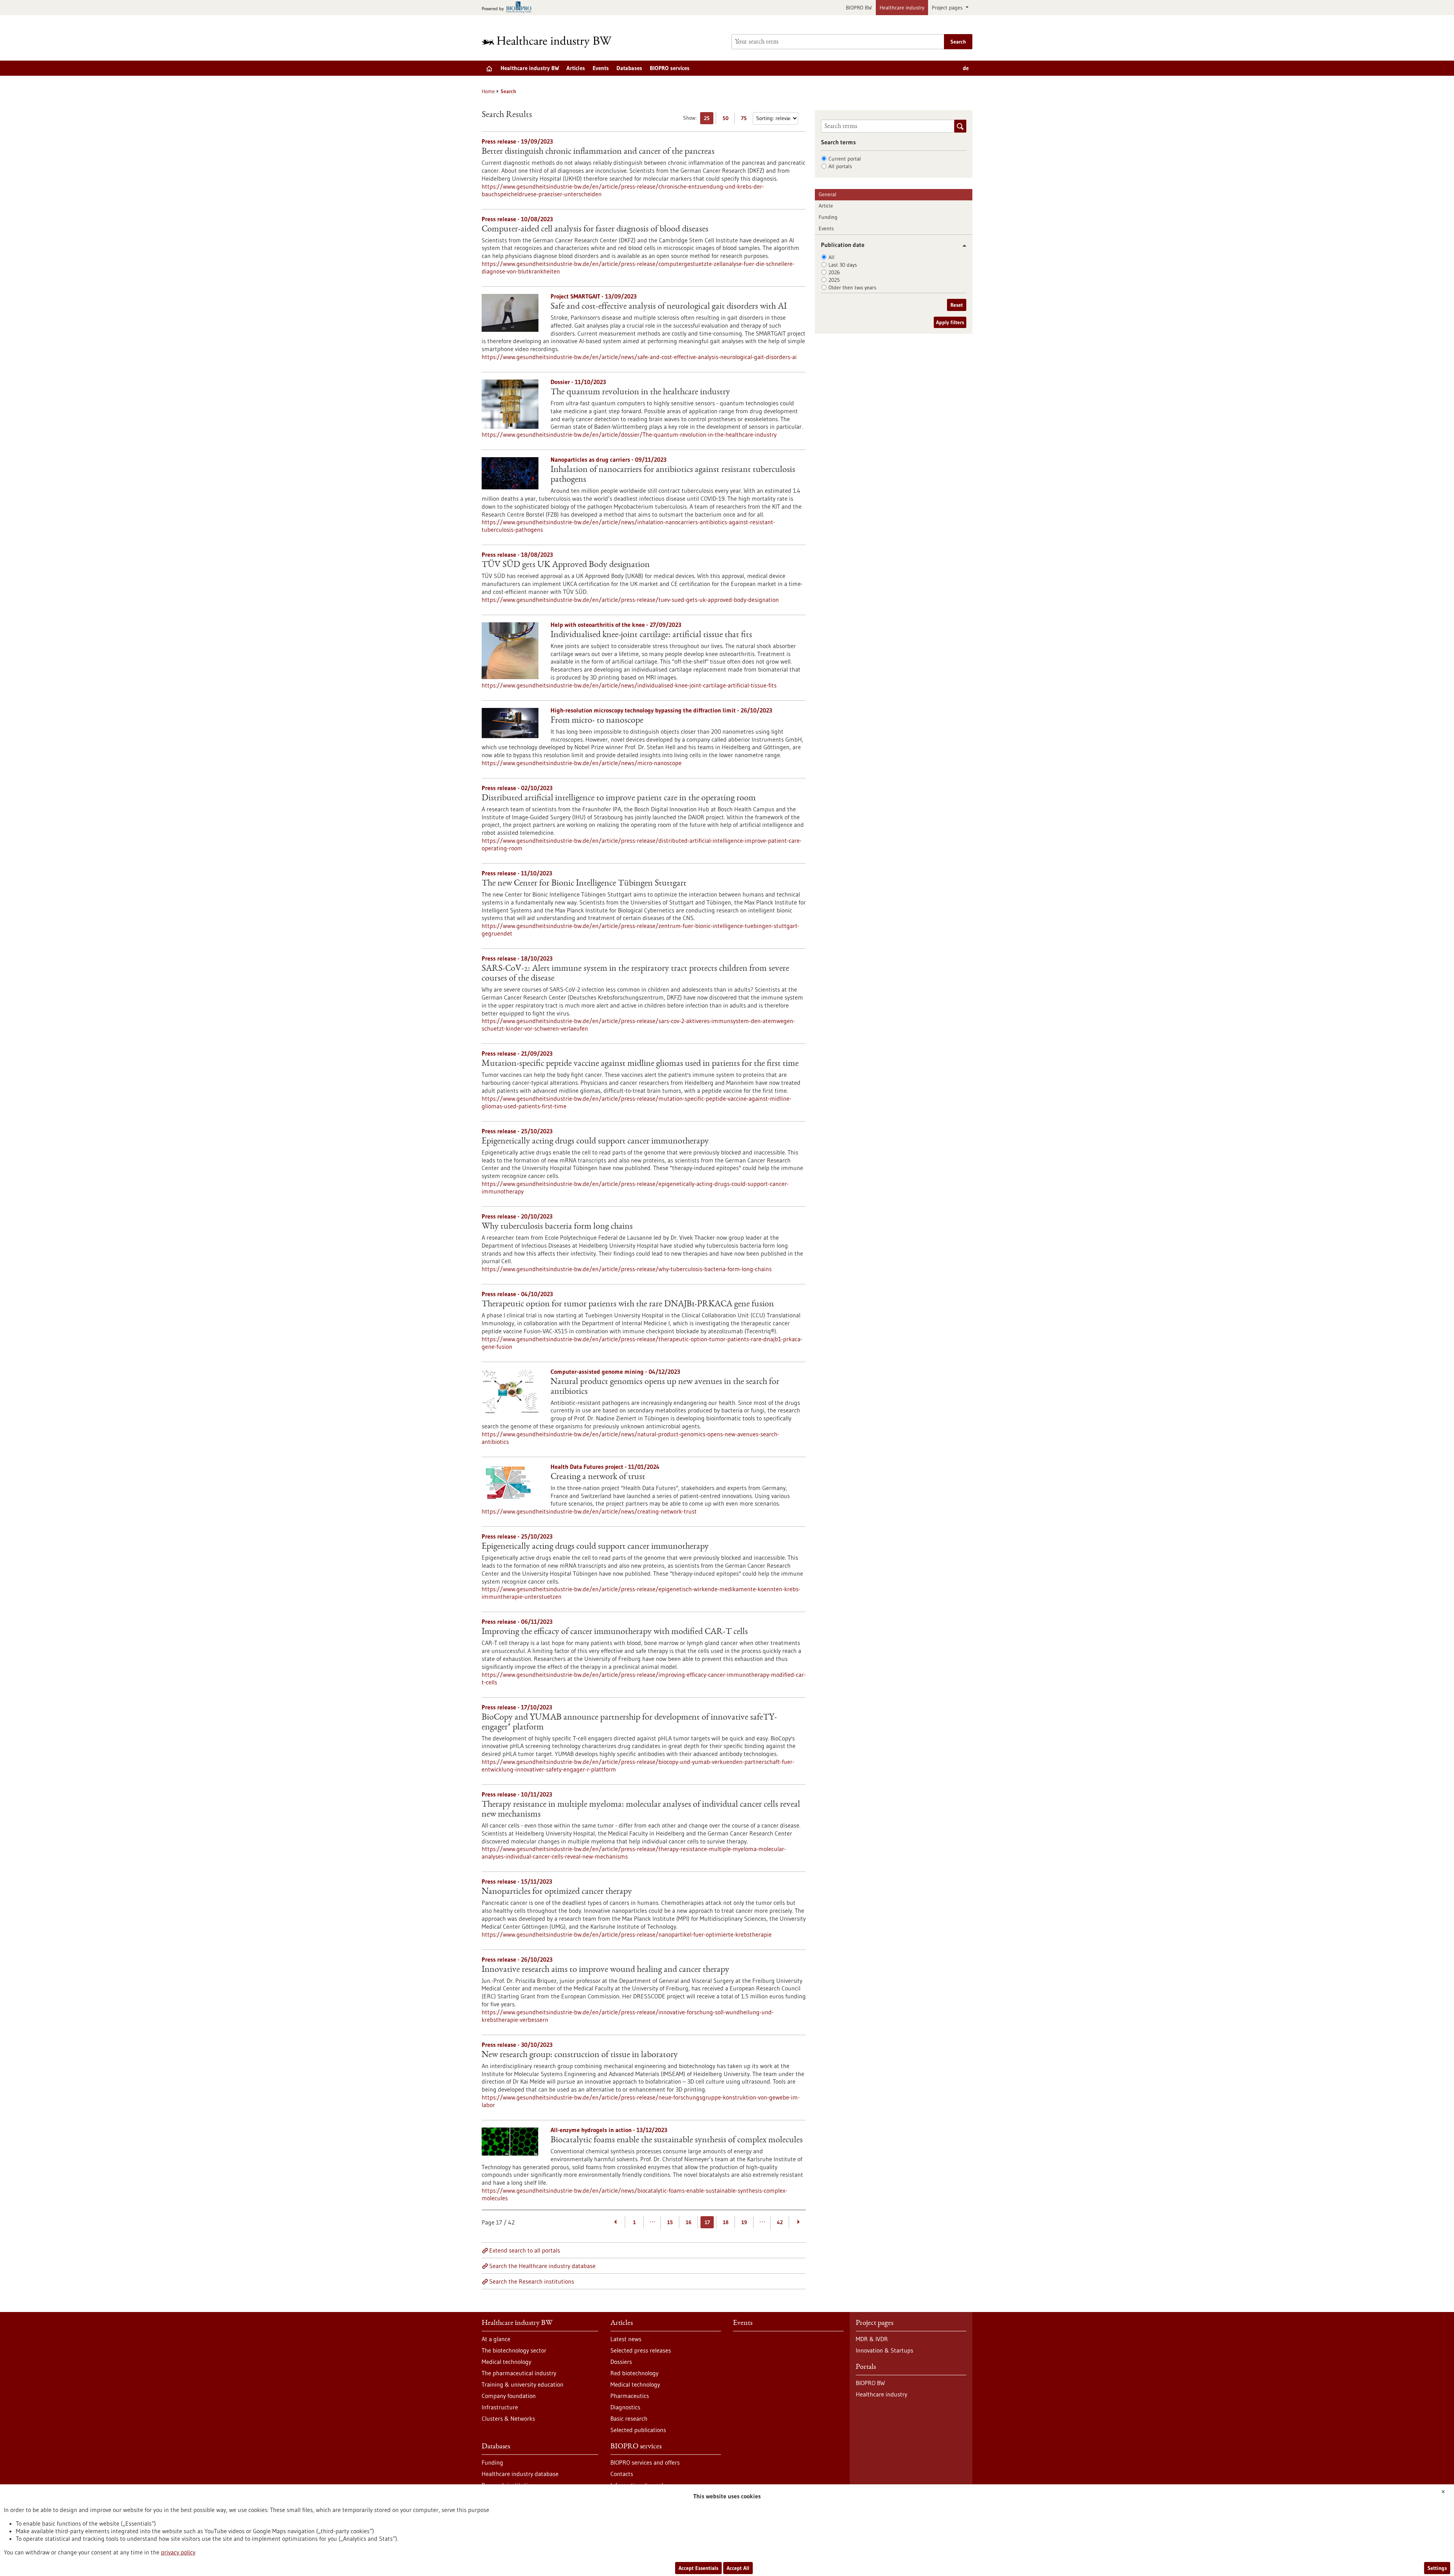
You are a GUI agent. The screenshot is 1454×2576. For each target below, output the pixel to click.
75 (746, 120)
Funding (828, 217)
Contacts (622, 2474)
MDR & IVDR (872, 2339)
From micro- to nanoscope (597, 721)
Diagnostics (625, 2407)
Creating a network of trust (598, 1477)
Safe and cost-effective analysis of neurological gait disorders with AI (669, 307)
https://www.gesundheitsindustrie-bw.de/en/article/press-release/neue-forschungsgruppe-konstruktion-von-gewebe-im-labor (641, 2101)
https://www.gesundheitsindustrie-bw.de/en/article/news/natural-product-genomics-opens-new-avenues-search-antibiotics (630, 1438)
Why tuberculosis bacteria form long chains (557, 1227)
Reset (957, 305)
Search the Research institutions (532, 2281)
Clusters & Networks (508, 2418)
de (966, 68)
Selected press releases (641, 2350)
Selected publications (638, 2430)
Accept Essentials (698, 2568)
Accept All (738, 2568)
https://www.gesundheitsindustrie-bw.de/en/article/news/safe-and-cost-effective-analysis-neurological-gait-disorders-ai (639, 357)
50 (727, 120)
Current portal (845, 159)
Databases (629, 68)
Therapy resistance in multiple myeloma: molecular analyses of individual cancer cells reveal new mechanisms (641, 1810)
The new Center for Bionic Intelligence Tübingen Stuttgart (584, 884)
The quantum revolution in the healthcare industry (640, 392)
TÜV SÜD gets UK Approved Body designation (566, 565)
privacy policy (178, 2552)
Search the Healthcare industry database (542, 2266)
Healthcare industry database (520, 2474)
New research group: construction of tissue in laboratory (580, 2055)
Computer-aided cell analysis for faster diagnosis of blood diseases (595, 230)
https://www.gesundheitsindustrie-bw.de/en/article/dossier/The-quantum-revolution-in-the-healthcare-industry (629, 434)
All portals (840, 166)
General (828, 194)
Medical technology (506, 2362)
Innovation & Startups (885, 2350)
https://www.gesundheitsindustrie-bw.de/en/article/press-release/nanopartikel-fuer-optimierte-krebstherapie (627, 1934)
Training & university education (523, 2384)
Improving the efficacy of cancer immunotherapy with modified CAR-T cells (615, 1632)
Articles (576, 68)
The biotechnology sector (514, 2350)
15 (670, 2222)
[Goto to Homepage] (552, 42)
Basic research (629, 2418)
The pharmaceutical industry (519, 2373)
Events (601, 68)
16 (689, 2222)
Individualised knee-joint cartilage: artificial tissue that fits (651, 635)
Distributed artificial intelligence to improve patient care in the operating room (619, 798)
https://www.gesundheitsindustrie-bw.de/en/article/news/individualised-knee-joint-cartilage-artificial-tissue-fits (629, 685)
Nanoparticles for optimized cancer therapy (557, 1892)
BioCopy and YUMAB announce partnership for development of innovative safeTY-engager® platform (629, 1723)
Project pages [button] (948, 8)
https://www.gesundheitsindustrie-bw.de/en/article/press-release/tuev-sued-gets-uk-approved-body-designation (630, 600)
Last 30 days (843, 265)
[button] (962, 246)
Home (488, 91)
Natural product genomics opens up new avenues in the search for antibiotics (665, 1387)
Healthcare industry (902, 8)
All (832, 257)
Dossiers (621, 2362)
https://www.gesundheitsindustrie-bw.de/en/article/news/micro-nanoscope (582, 763)
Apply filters (950, 322)
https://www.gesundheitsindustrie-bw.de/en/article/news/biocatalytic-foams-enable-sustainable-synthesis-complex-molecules (634, 2194)
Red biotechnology (634, 2373)
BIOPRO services (670, 68)
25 (709, 120)
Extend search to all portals (525, 2250)
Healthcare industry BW (530, 68)
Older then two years (852, 287)
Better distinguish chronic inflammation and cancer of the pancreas (598, 152)
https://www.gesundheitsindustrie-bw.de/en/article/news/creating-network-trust (589, 1511)
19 (744, 2222)
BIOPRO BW (859, 8)
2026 (834, 272)
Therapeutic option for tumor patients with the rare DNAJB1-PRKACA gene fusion (628, 1304)
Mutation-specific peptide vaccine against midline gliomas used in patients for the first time (640, 1064)
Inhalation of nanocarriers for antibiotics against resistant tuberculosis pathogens (673, 475)
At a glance (496, 2339)
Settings (1437, 2568)
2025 (834, 280)
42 (780, 2222)
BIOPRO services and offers (645, 2462)
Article (826, 206)
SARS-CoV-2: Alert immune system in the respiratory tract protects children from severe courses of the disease (635, 974)
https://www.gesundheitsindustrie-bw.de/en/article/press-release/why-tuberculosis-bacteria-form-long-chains (627, 1269)
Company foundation (509, 2396)
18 (726, 2222)
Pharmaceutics (630, 2396)
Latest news (626, 2339)
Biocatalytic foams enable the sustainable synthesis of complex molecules (677, 2140)
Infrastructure (500, 2407)
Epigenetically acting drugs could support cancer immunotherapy (595, 1142)
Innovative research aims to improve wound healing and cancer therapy (605, 1970)
